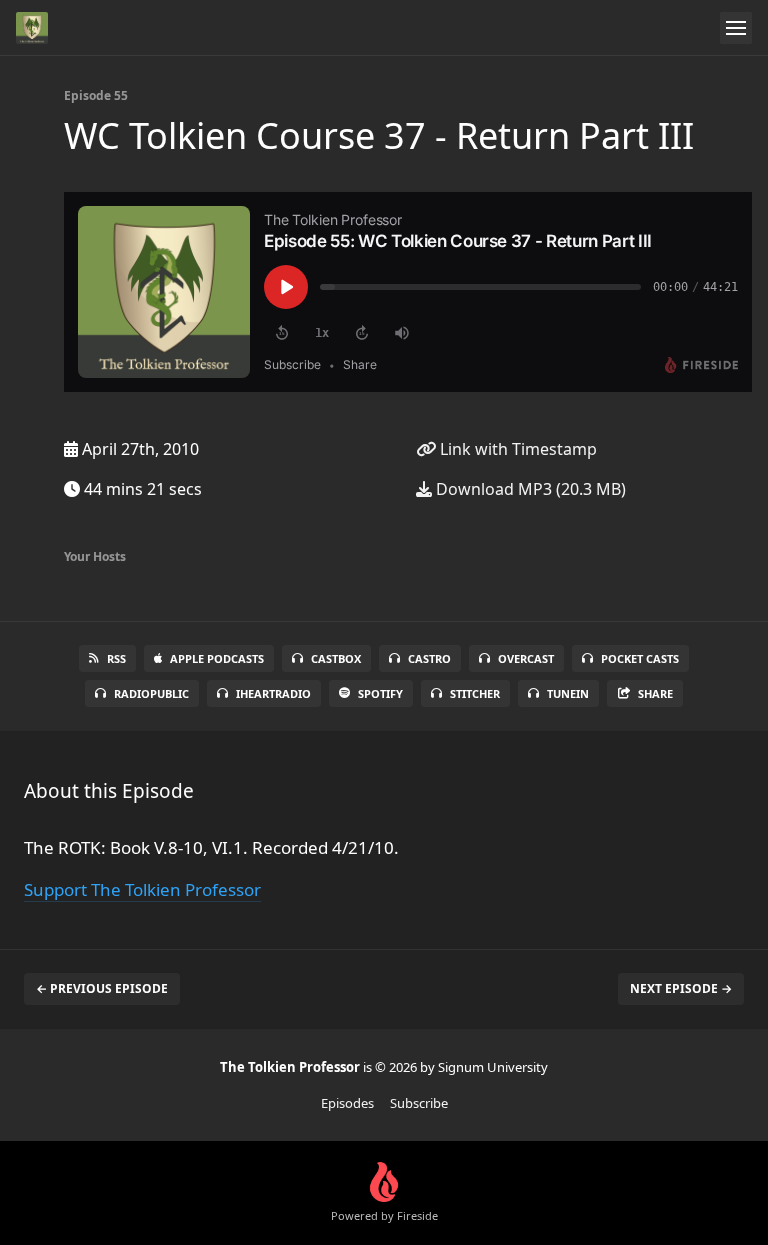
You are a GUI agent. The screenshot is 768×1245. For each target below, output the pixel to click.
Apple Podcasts (217, 658)
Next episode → (681, 988)
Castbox (336, 658)
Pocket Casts (640, 658)
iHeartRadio (273, 693)
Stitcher (475, 693)
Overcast (526, 658)
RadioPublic (151, 693)
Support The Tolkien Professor (142, 889)
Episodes (347, 1103)
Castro (429, 658)
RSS (116, 658)
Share (655, 693)
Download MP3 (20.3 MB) (529, 489)
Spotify (380, 693)
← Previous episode (102, 988)
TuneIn (568, 693)
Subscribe (419, 1103)
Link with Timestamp (516, 449)
